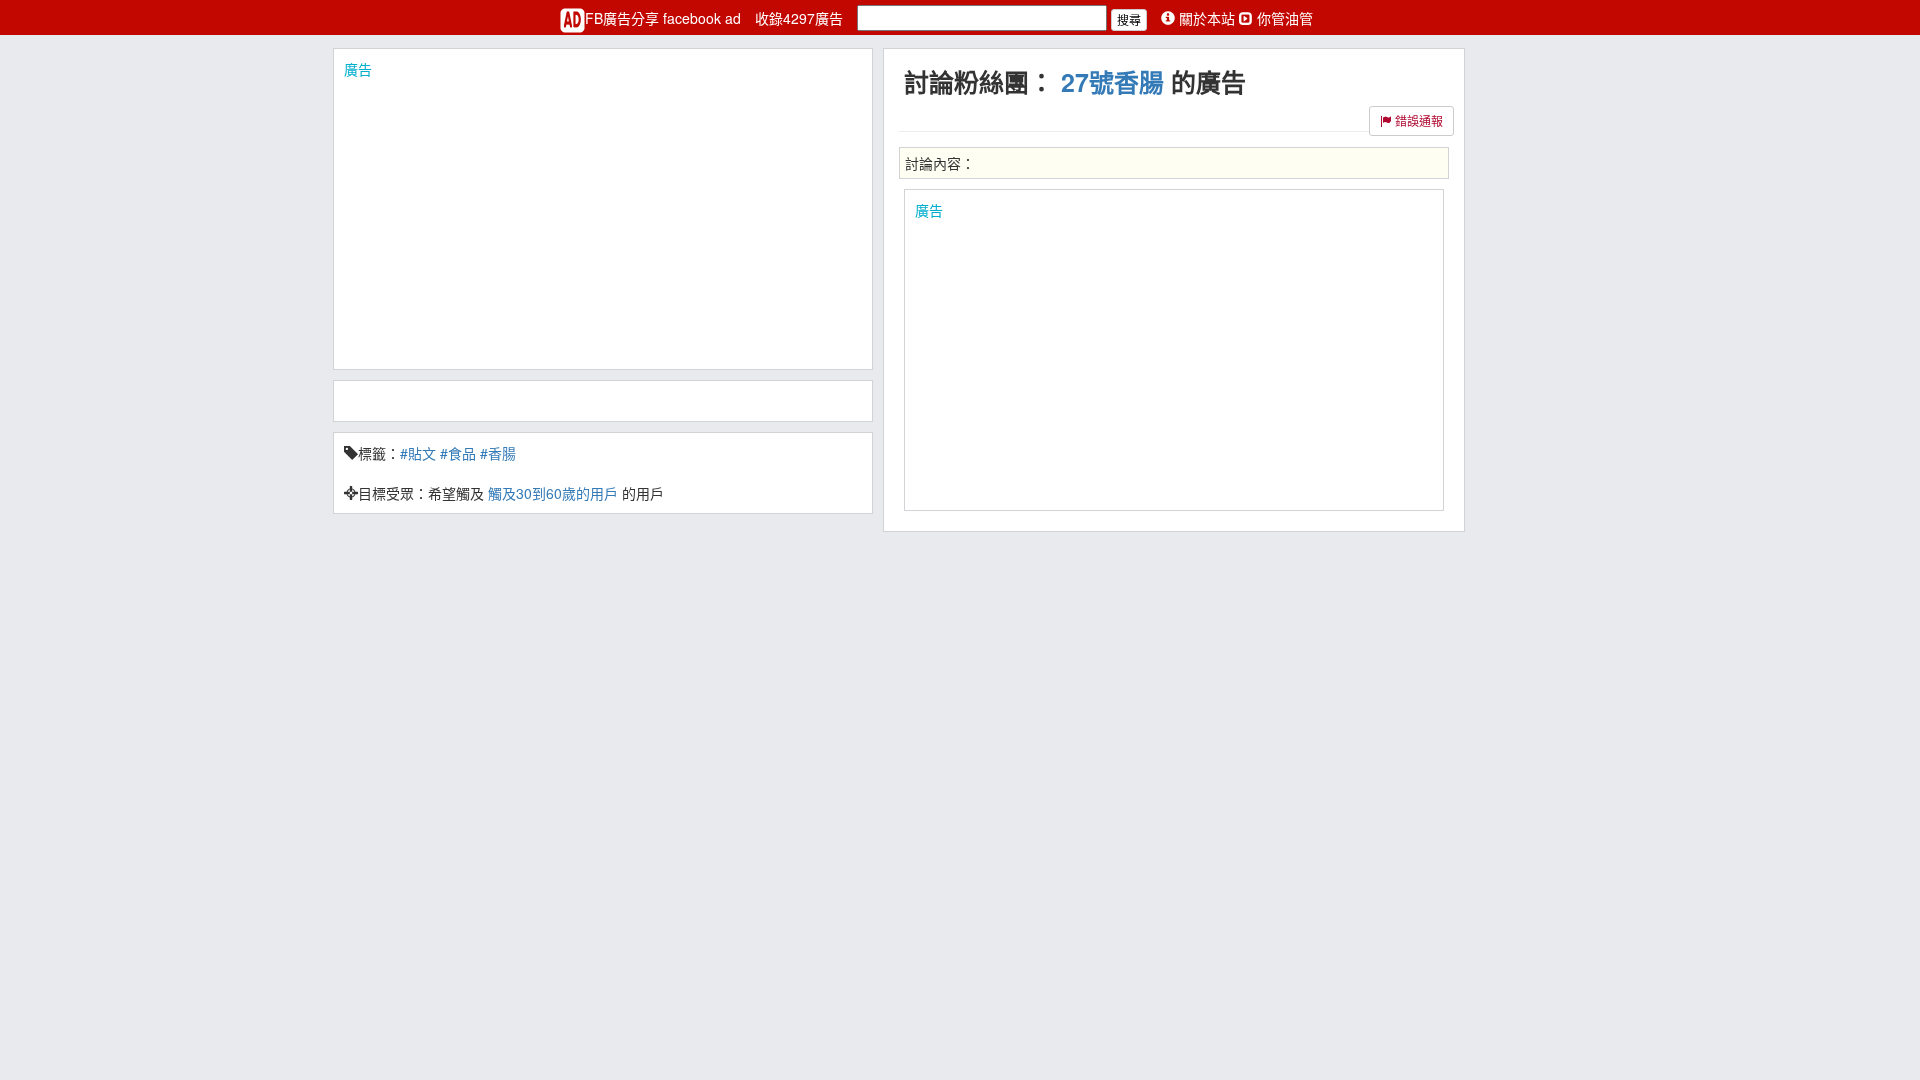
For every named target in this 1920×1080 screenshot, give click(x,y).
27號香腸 (1112, 82)
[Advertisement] (603, 219)
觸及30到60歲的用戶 (553, 493)
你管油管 (1283, 18)
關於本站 (1207, 18)
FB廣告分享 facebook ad (665, 18)
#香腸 (498, 453)
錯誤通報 (1417, 120)
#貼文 (418, 453)
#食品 (458, 453)
